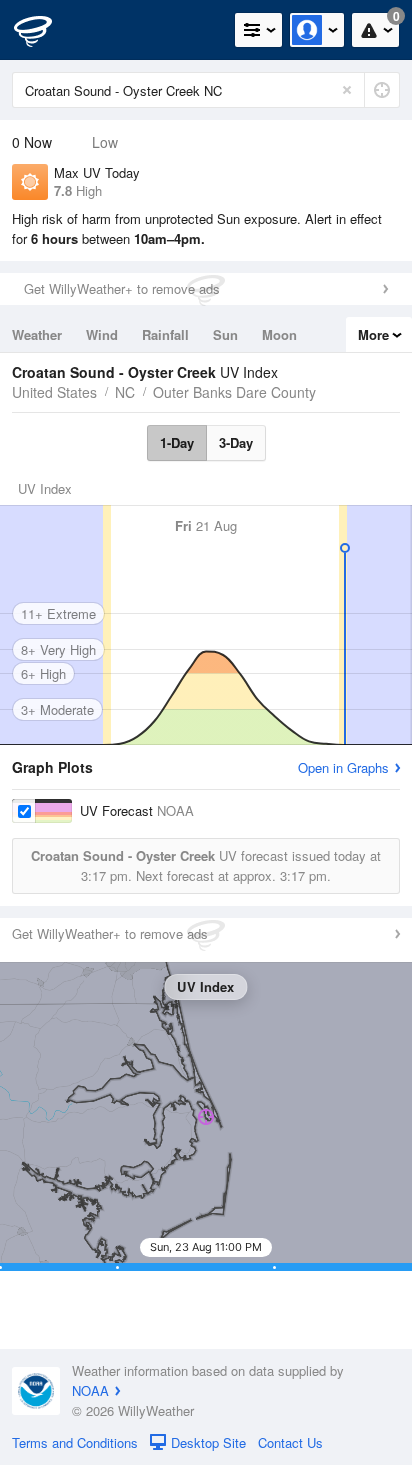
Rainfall (165, 334)
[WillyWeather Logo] (45, 30)
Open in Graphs (343, 767)
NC (125, 392)
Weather (37, 334)
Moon (279, 334)
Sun (225, 334)
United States (54, 392)
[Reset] (347, 90)
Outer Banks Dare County (234, 392)
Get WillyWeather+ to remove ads (122, 288)
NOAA (90, 1390)
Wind (102, 334)
